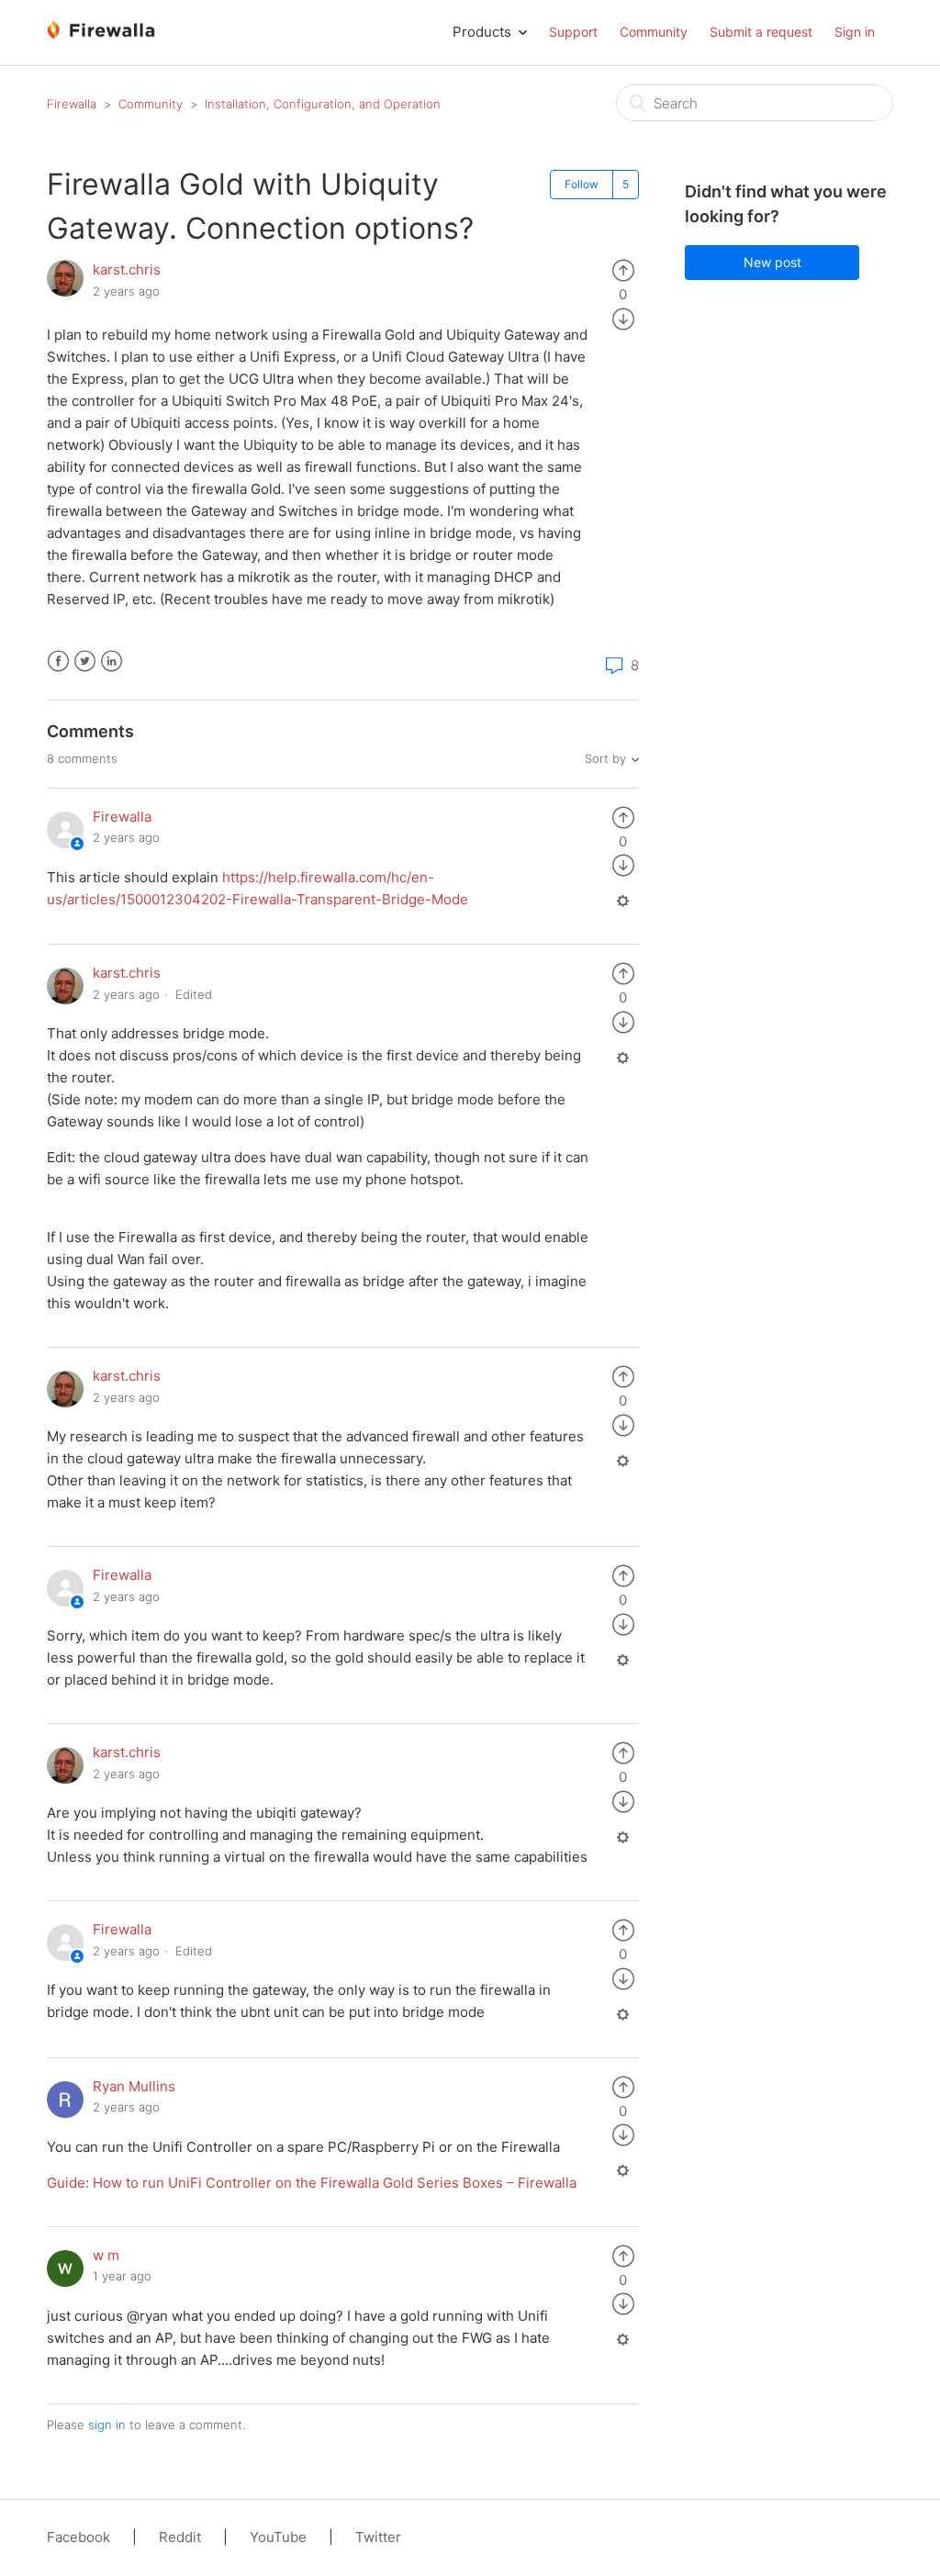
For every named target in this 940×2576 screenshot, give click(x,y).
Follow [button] (582, 184)
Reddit (180, 2537)
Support (573, 32)
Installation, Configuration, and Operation (323, 104)
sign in (107, 2425)
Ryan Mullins (134, 2086)
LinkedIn (112, 661)
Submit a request (761, 32)
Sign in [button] (855, 32)
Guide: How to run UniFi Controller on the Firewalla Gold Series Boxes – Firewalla (312, 2183)
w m (106, 2255)
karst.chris (127, 269)
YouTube (278, 2537)
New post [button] (772, 262)
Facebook (58, 661)
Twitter (85, 661)
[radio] (623, 269)
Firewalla (72, 104)
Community (654, 32)
